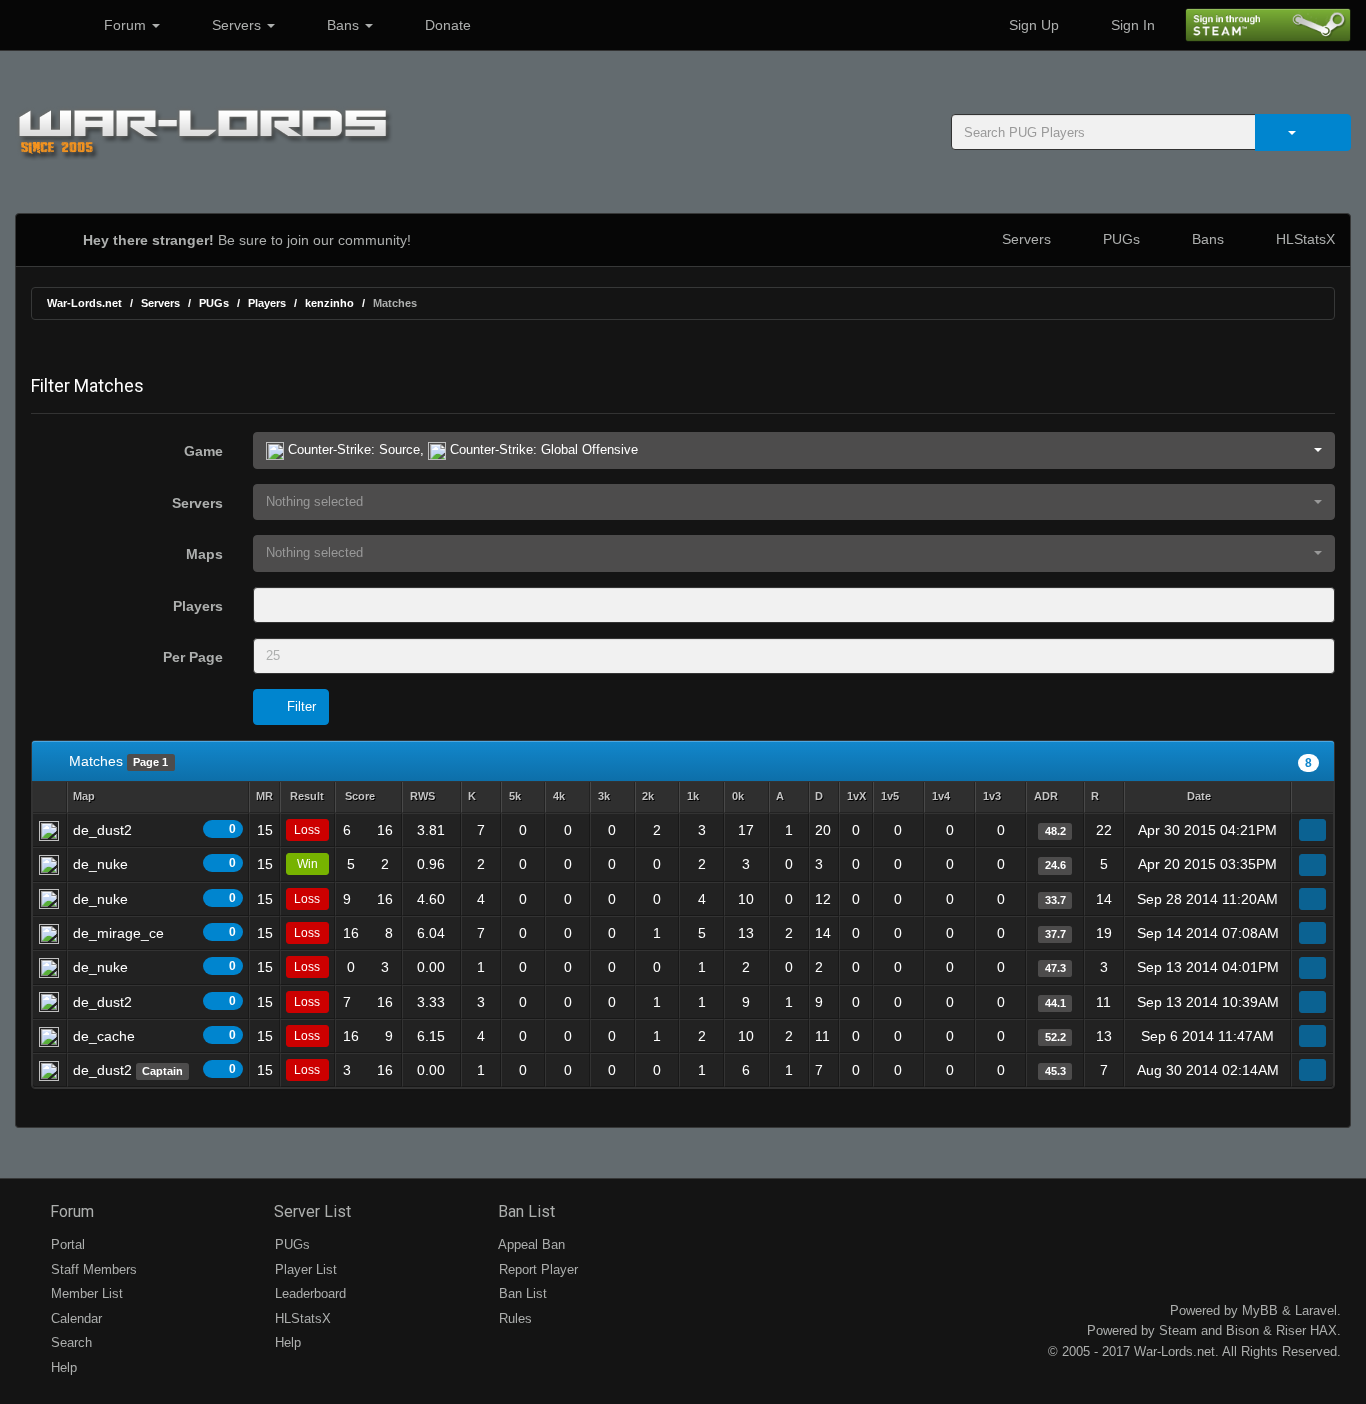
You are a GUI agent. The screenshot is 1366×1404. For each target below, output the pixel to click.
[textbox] (286, 605)
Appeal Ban (530, 1244)
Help (62, 1367)
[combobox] (794, 605)
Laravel (1316, 1310)
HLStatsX (1303, 239)
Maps (204, 554)
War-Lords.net (84, 303)
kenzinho (329, 303)
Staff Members (92, 1269)
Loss (307, 830)
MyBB (1260, 1310)
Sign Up (1032, 25)
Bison (1242, 1330)
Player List (304, 1269)
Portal (66, 1244)
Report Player (536, 1269)
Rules (513, 1318)
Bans (343, 25)
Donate (446, 25)
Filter (299, 706)
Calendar (74, 1318)
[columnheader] (158, 797)
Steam (1178, 1330)
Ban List (524, 1211)
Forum (125, 25)
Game (203, 451)
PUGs (1119, 239)
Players (267, 303)
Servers (236, 25)
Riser (1291, 1330)
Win (307, 864)
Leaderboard (308, 1293)
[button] (794, 450)
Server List (310, 1211)
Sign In (1131, 25)
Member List (85, 1293)
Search (69, 1342)
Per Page (193, 657)
